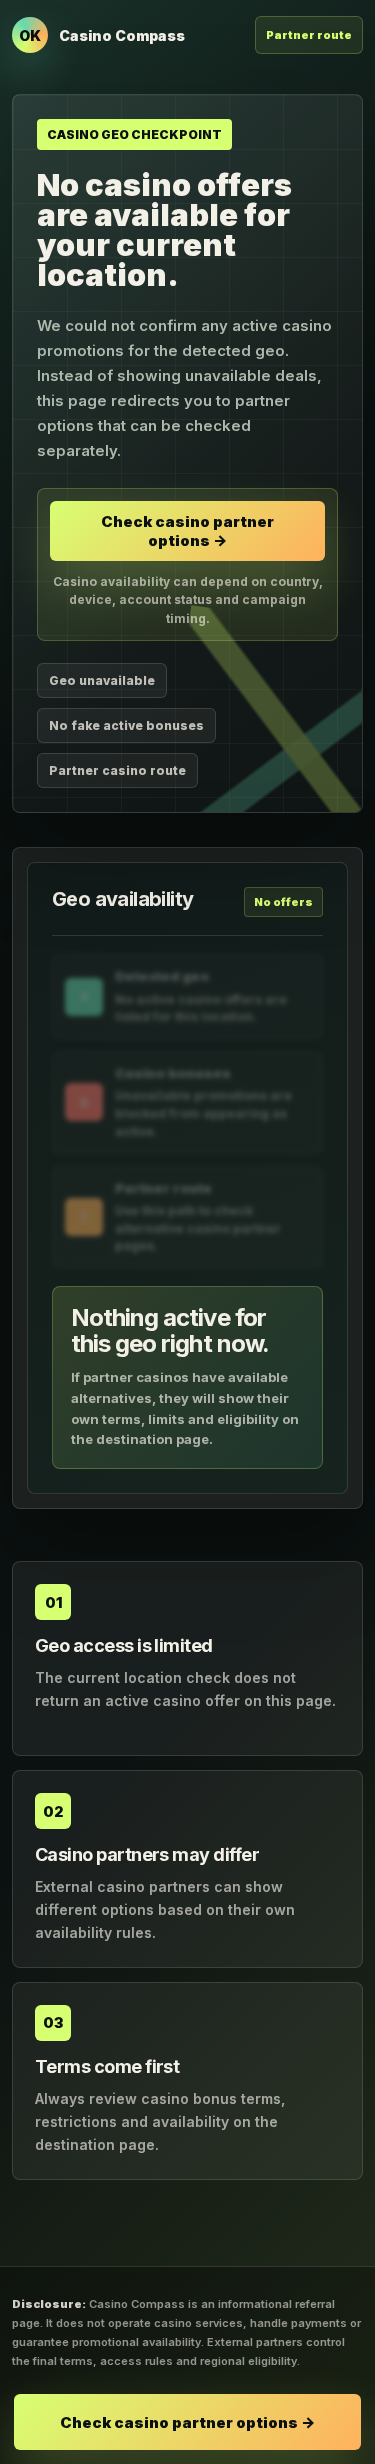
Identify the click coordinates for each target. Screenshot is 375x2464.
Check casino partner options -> (187, 531)
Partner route (309, 35)
